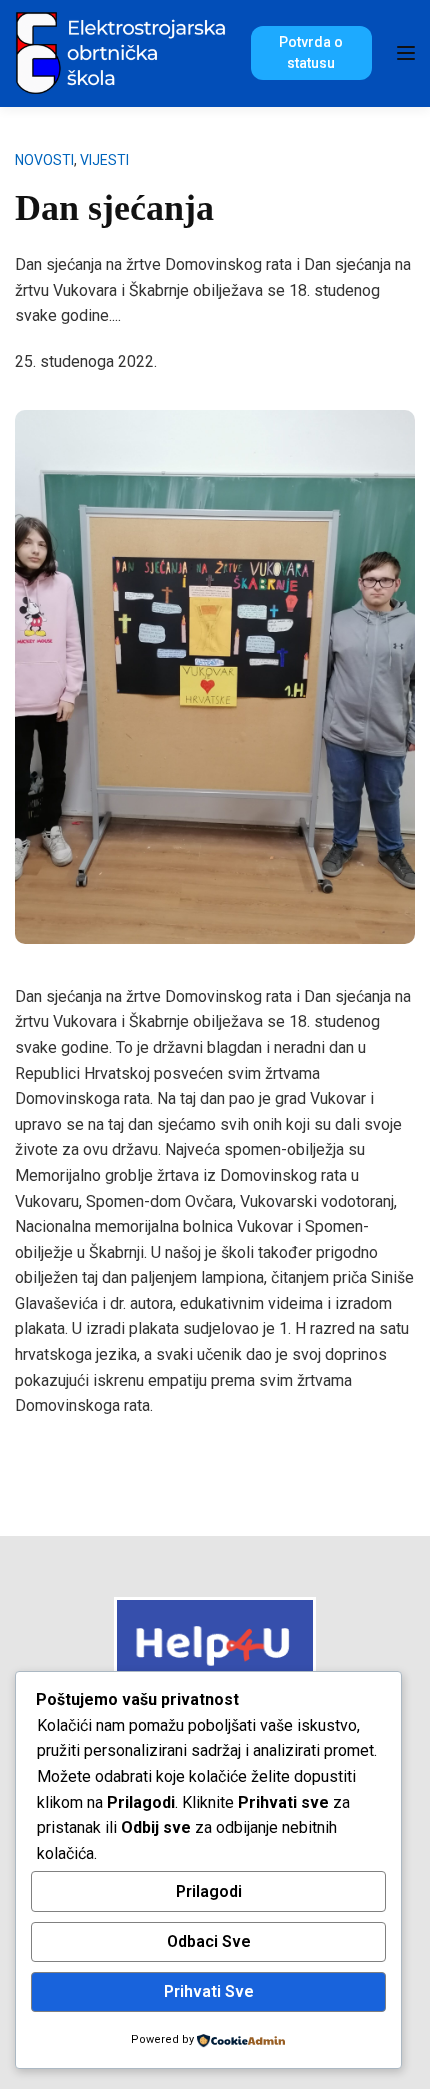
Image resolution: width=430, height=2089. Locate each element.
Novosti (44, 160)
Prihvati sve (209, 1991)
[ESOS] (122, 51)
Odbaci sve (209, 1941)
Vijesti (104, 160)
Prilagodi (209, 1891)
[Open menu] (406, 53)
